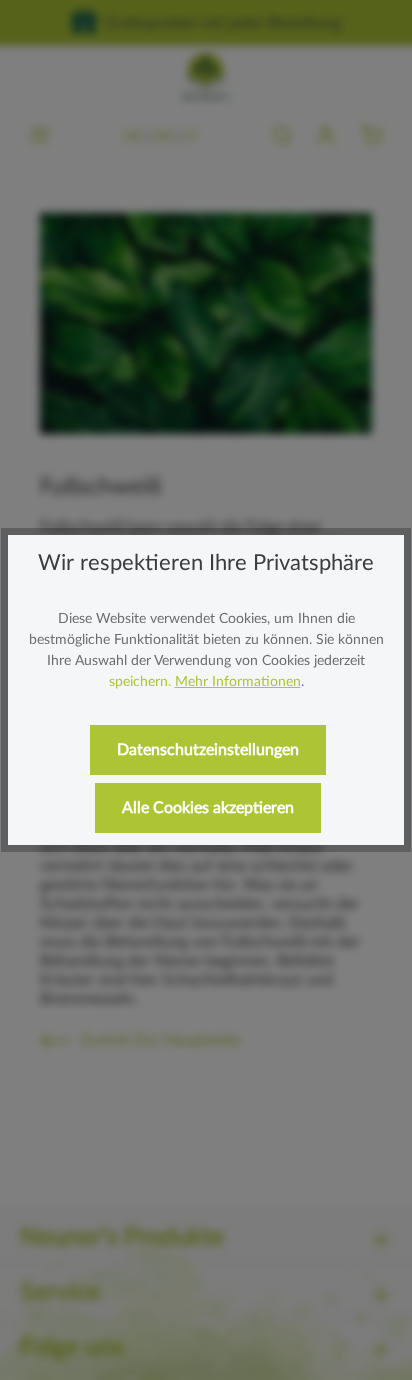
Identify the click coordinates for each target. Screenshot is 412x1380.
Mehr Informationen (238, 682)
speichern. (140, 682)
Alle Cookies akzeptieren (208, 808)
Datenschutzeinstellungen (208, 750)
